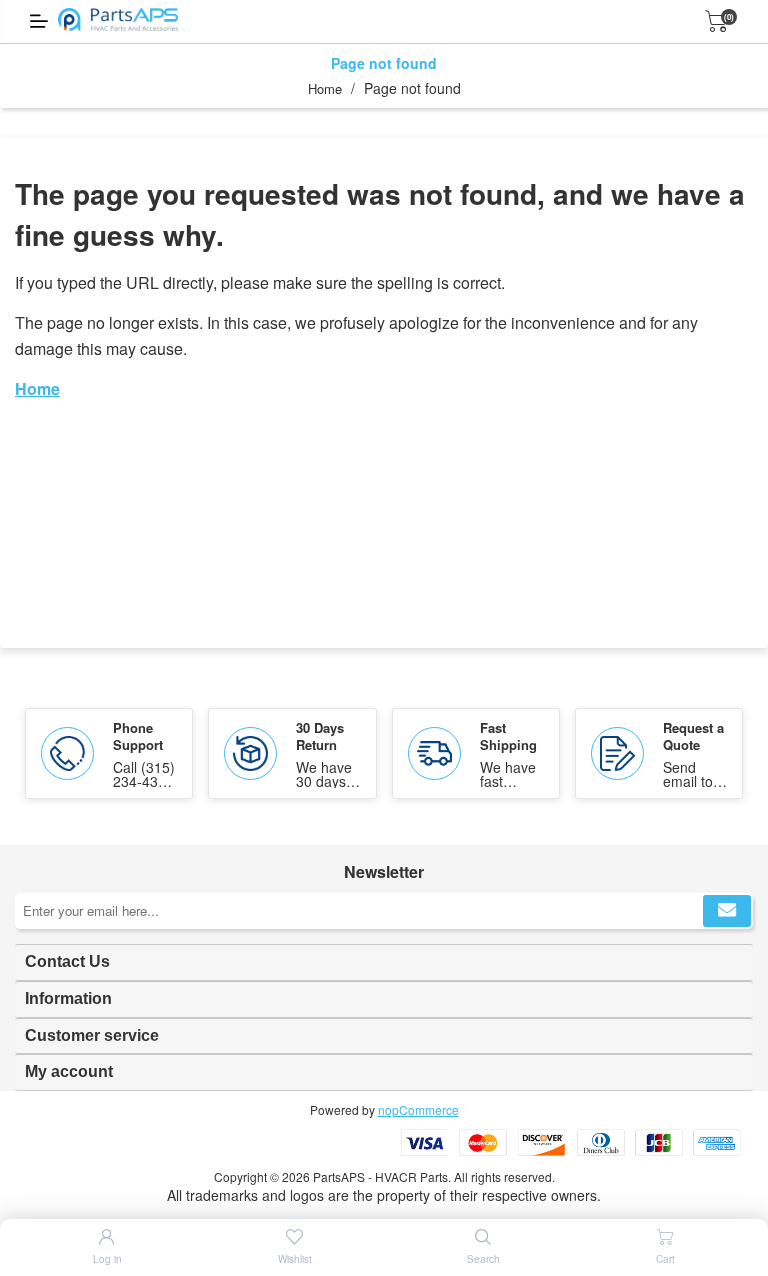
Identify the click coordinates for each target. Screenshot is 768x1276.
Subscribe (727, 911)
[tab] (384, 962)
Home (325, 88)
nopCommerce (418, 1109)
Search (483, 1259)
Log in (107, 1259)
